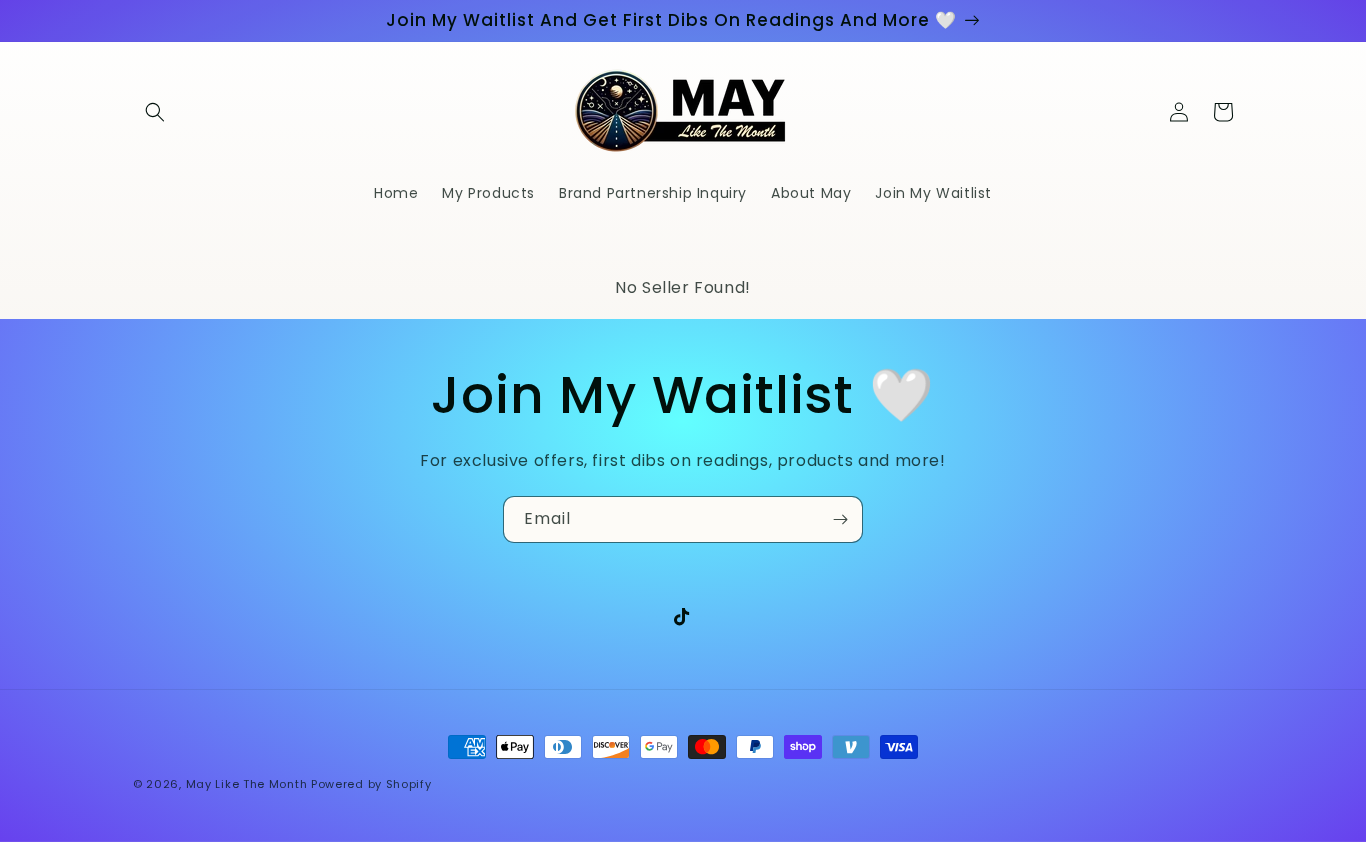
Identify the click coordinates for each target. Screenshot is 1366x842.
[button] (155, 112)
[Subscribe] (840, 519)
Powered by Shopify (371, 784)
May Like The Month (247, 784)
